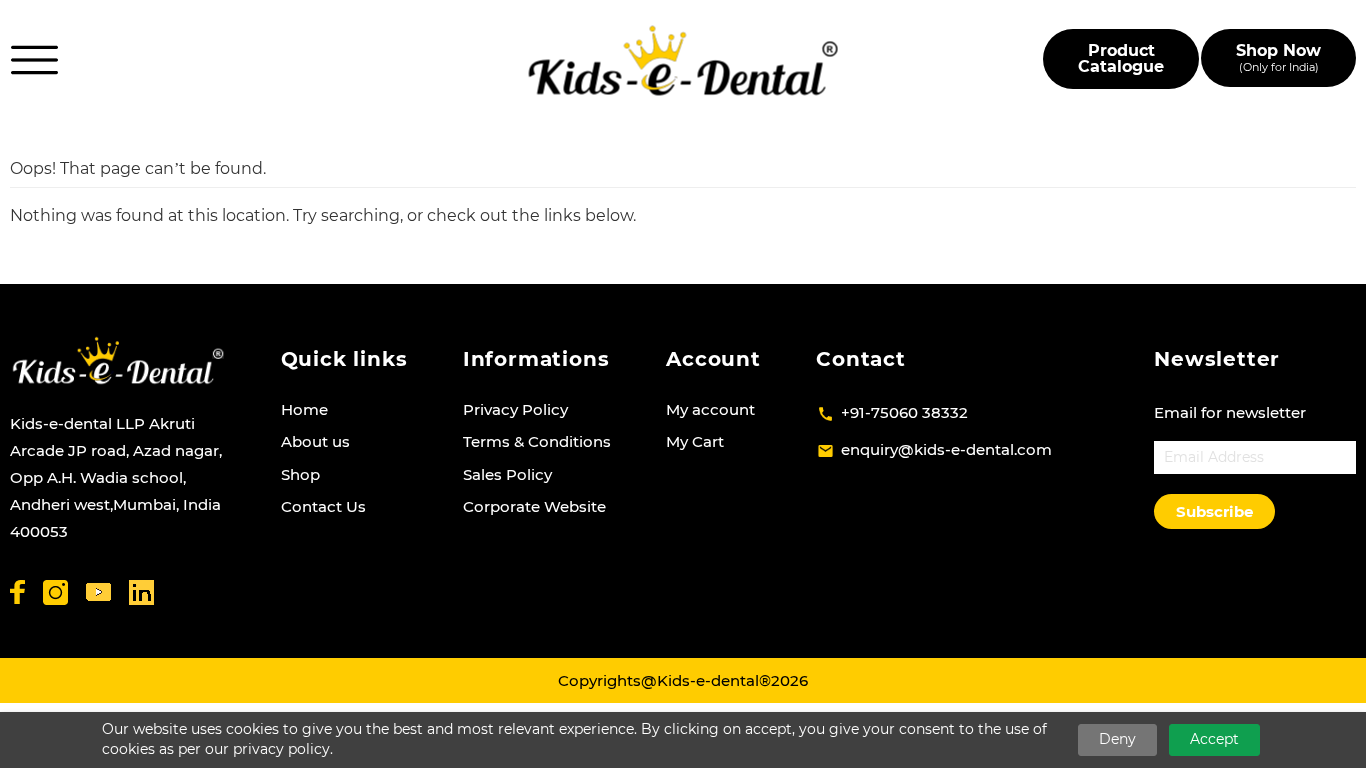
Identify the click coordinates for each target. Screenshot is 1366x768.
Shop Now (1278, 57)
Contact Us (323, 506)
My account (710, 409)
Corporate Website (534, 506)
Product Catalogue (1121, 58)
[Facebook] (17, 592)
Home (304, 409)
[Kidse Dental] (117, 360)
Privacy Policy (515, 409)
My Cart (695, 441)
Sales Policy (507, 474)
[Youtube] (98, 592)
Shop (300, 474)
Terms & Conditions (537, 441)
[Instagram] (55, 592)
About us (315, 441)
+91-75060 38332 (904, 412)
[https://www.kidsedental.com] (683, 60)
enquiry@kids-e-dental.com (946, 449)
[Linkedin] (141, 592)
